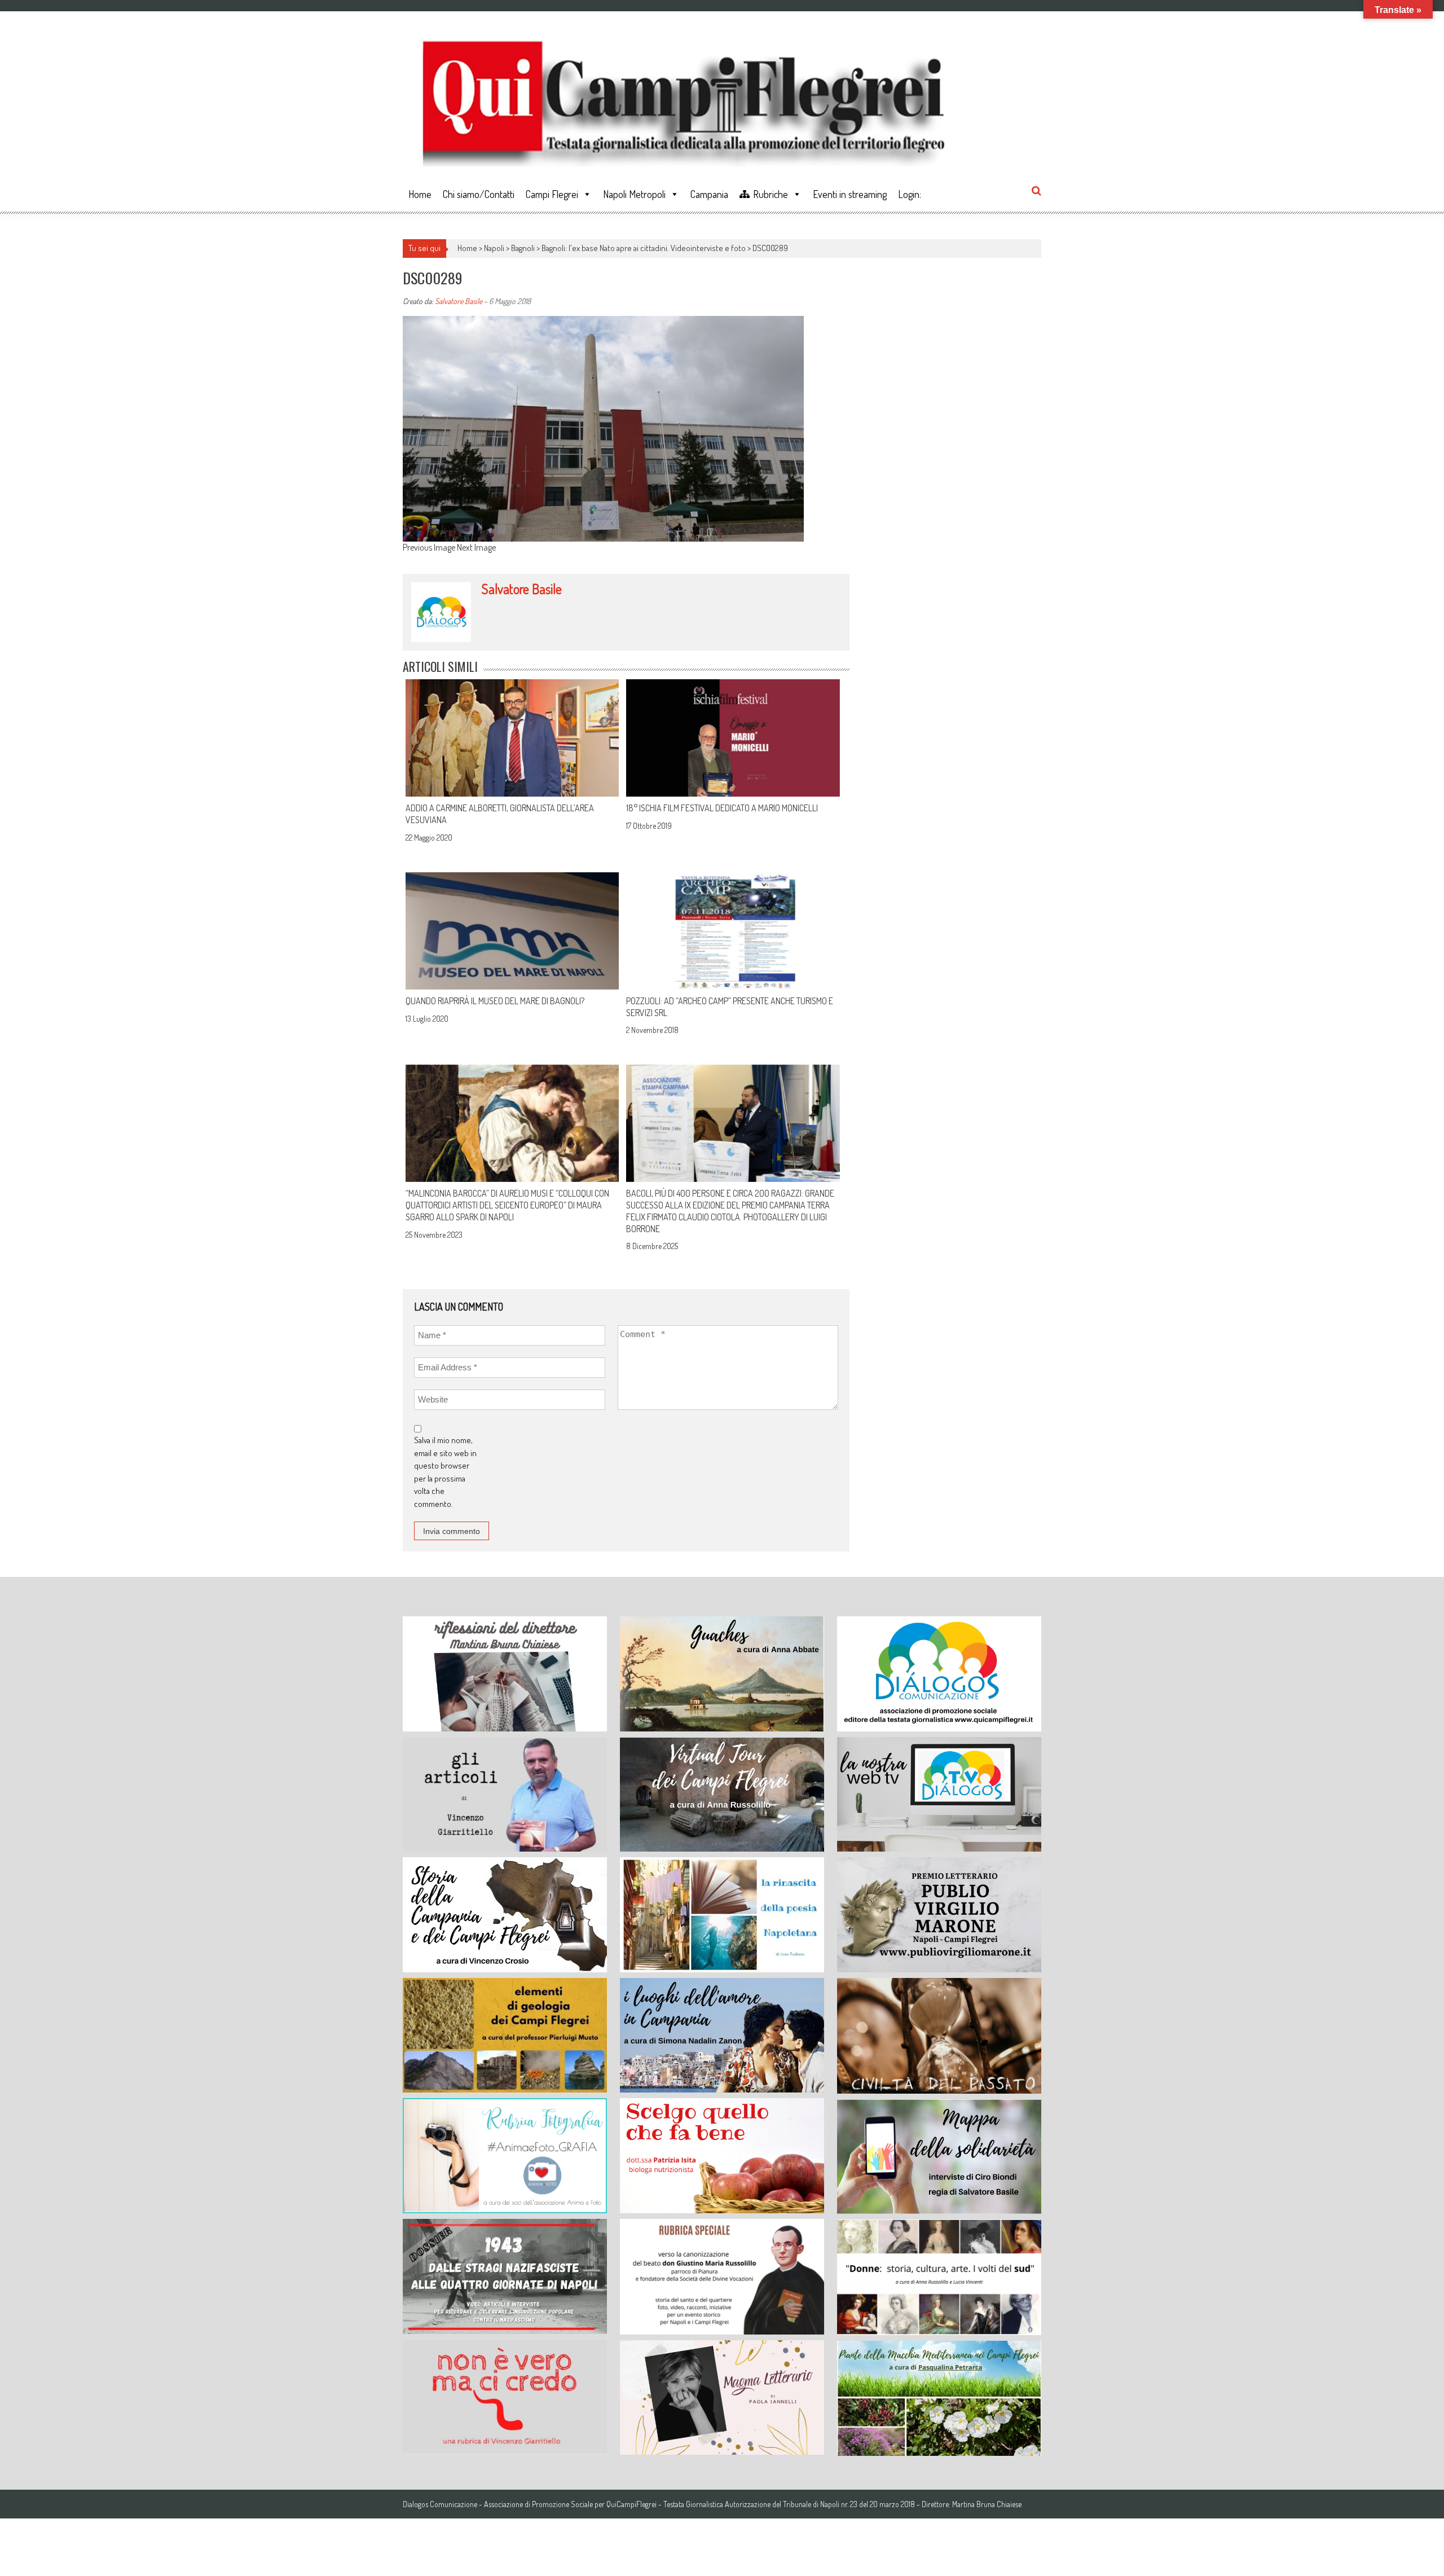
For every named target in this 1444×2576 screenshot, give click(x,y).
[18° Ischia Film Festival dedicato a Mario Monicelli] (733, 738)
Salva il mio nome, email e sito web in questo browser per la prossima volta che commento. (445, 1472)
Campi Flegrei (552, 194)
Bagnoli (523, 248)
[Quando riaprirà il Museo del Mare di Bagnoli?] (512, 931)
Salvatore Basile (459, 301)
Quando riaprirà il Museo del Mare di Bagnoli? (495, 1001)
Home (420, 194)
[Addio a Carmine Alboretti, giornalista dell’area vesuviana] (512, 738)
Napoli (494, 248)
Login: (910, 194)
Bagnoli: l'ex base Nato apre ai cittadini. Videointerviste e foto (644, 248)
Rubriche (771, 194)
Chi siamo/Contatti (479, 194)
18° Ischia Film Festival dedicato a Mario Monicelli (722, 808)
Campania (709, 194)
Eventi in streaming (850, 194)
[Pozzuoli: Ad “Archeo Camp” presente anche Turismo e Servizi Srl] (733, 931)
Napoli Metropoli (634, 194)
